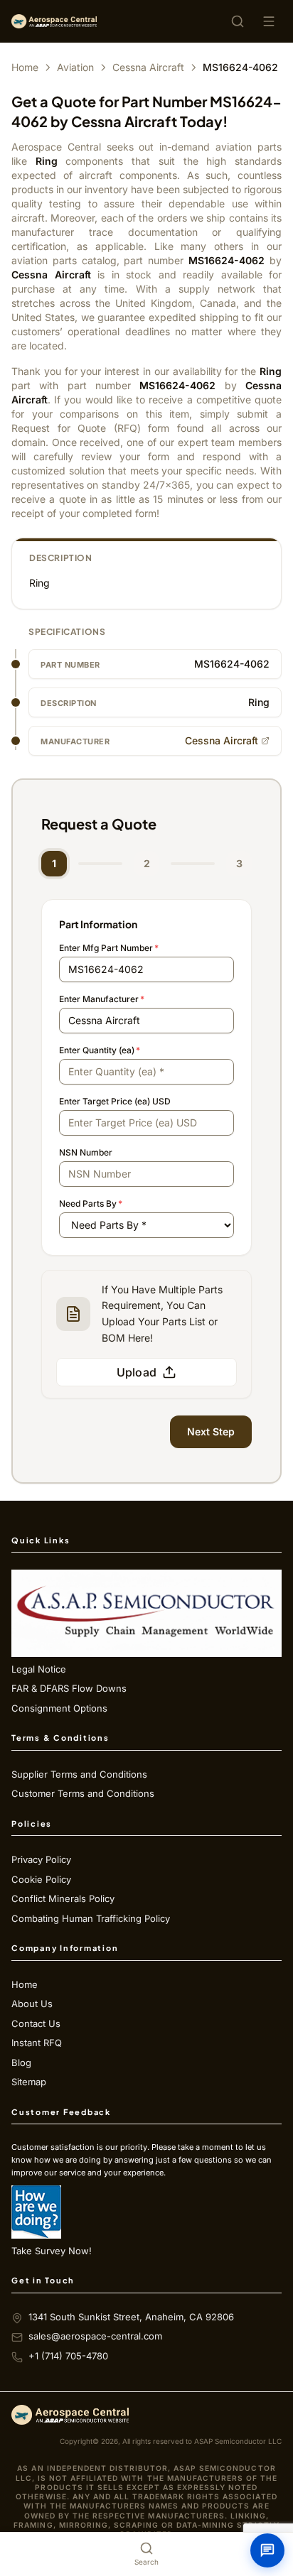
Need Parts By (91, 1203)
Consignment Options (59, 1708)
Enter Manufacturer (102, 999)
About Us (32, 2004)
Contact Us (36, 2023)
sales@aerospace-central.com (95, 2336)
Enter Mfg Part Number (109, 948)
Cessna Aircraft (148, 67)
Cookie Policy (41, 1879)
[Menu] (269, 21)
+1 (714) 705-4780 (68, 2356)
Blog (21, 2063)
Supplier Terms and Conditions (79, 1774)
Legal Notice (39, 1669)
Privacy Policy (41, 1859)
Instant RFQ (37, 2043)
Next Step (211, 1431)
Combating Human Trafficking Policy (91, 1918)
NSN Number (86, 1152)
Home (25, 67)
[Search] (238, 21)
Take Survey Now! (52, 2251)
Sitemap (29, 2082)
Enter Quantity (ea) (100, 1050)
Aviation (75, 67)
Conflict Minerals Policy (63, 1898)
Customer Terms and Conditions (83, 1793)
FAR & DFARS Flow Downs (69, 1688)
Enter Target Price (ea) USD (115, 1101)
